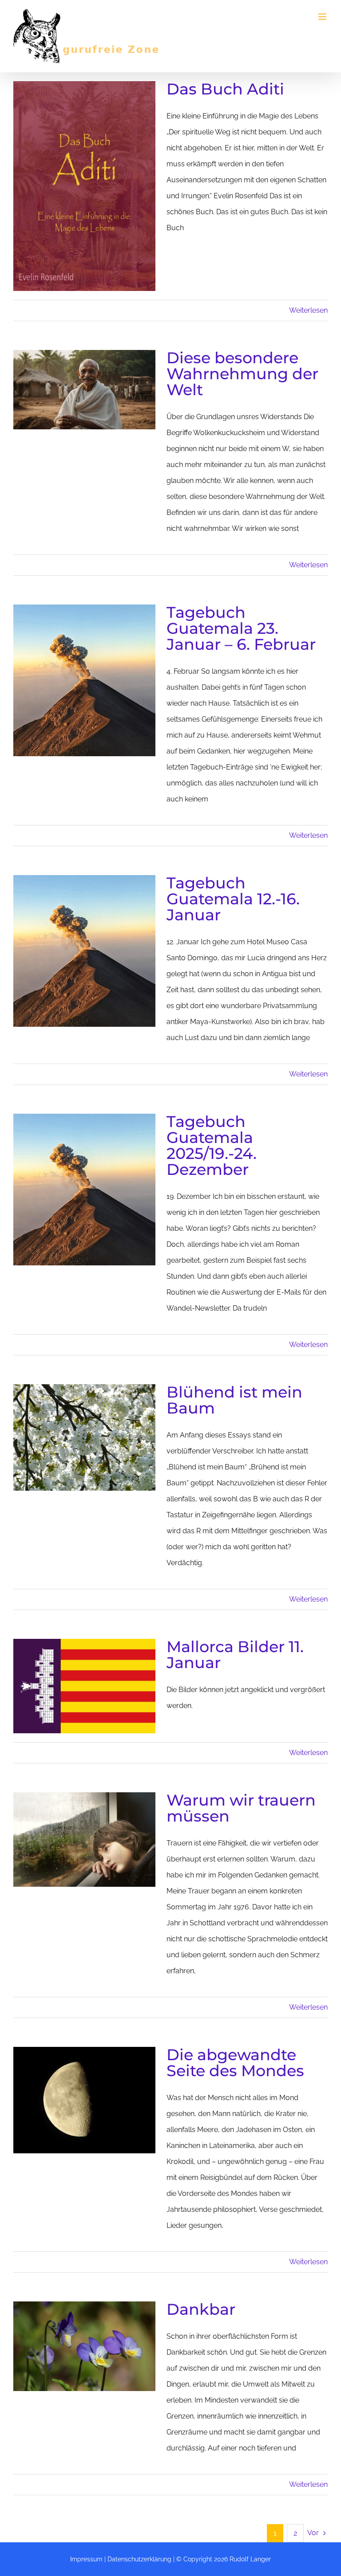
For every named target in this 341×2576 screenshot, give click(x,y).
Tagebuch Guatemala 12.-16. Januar (233, 899)
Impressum (86, 2559)
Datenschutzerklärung (139, 2559)
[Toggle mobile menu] (323, 17)
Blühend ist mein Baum (234, 1400)
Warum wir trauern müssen (241, 1808)
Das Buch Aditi (225, 89)
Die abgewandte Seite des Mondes (235, 2063)
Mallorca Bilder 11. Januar (235, 1655)
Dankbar (201, 2309)
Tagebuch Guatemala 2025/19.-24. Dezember (212, 1145)
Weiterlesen (308, 310)
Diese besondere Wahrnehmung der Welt (242, 374)
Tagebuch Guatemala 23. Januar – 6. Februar (241, 628)
